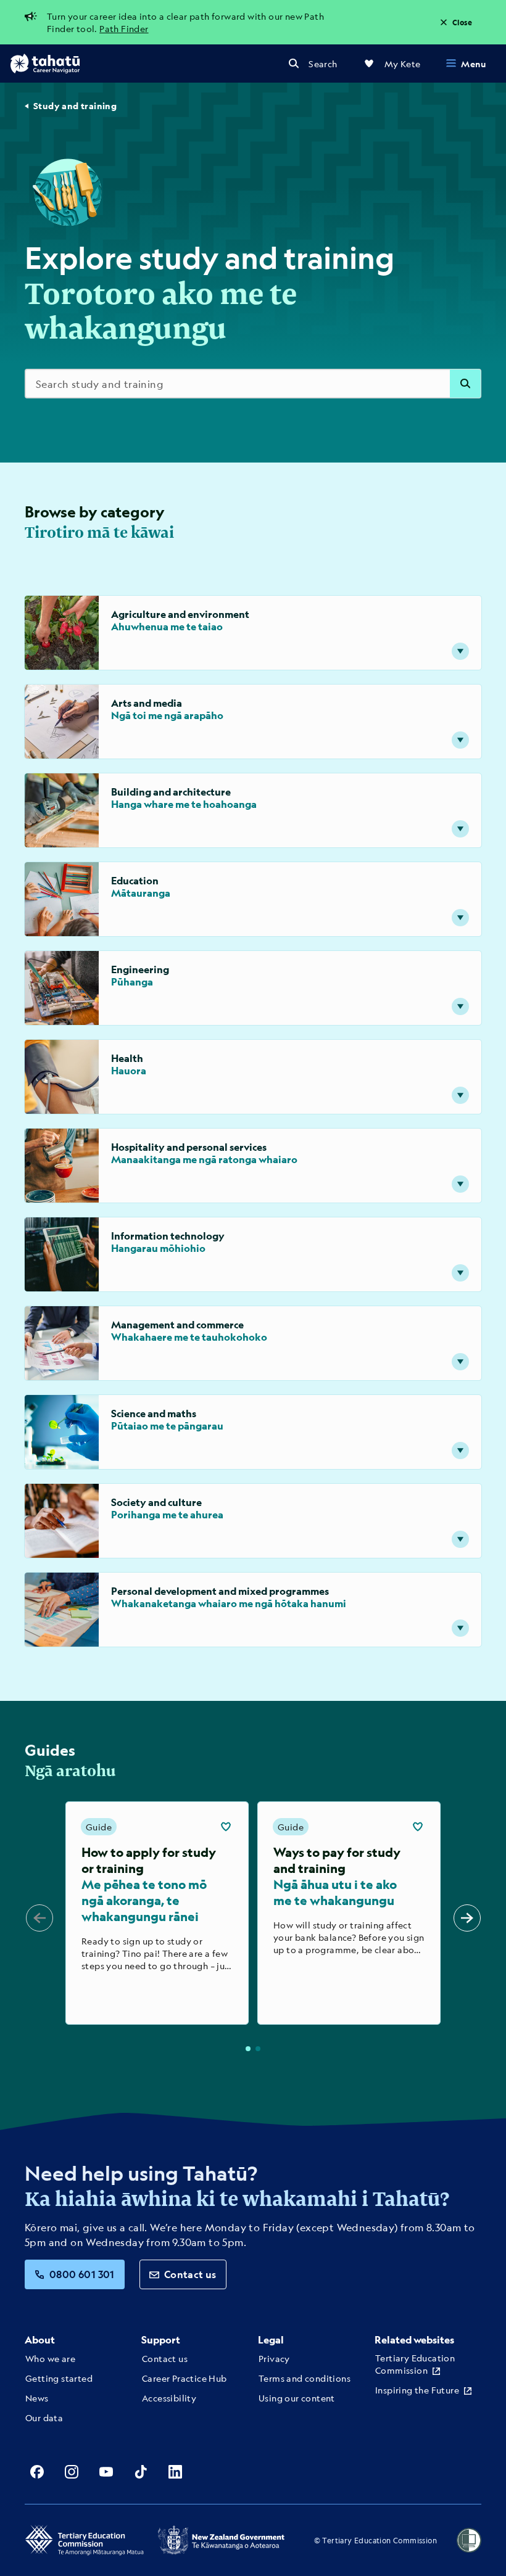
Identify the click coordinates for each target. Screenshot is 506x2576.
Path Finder (124, 28)
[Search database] (465, 384)
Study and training (75, 106)
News (37, 2398)
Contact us (190, 2274)
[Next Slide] (467, 1918)
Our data (44, 2418)
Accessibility (169, 2398)
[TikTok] (141, 2472)
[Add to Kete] (226, 1827)
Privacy (274, 2358)
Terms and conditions (305, 2378)
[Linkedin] (175, 2472)
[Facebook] (37, 2472)
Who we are (50, 2358)
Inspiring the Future (417, 2390)
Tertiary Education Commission (415, 2364)
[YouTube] (106, 2472)
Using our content (297, 2398)
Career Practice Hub (185, 2378)
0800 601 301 (82, 2274)
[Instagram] (72, 2472)
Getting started (59, 2378)
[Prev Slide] (39, 1918)
